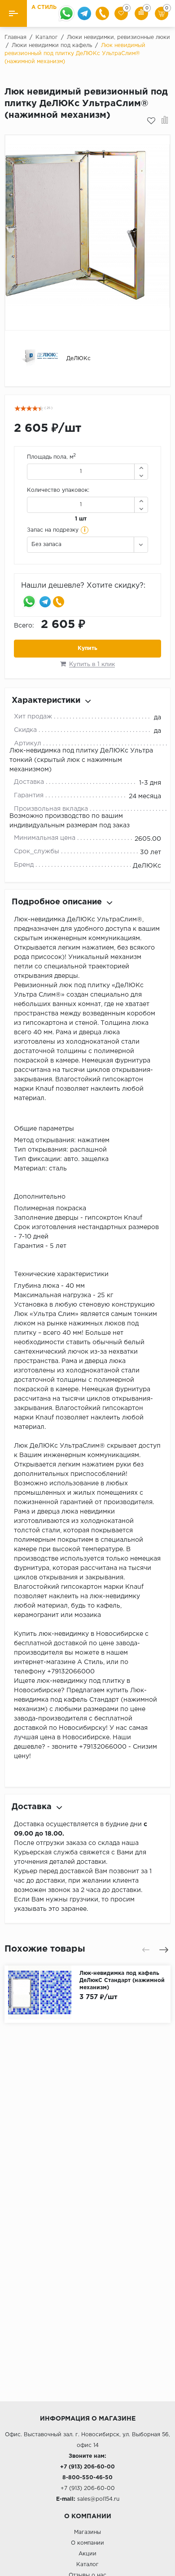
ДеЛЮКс (147, 866)
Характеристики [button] (46, 701)
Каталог (87, 2565)
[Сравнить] (165, 121)
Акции (87, 2554)
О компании (87, 2543)
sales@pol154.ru (98, 2499)
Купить (87, 648)
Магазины (87, 2532)
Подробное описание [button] (57, 902)
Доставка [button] (32, 1807)
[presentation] (146, 1950)
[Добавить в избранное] (151, 121)
